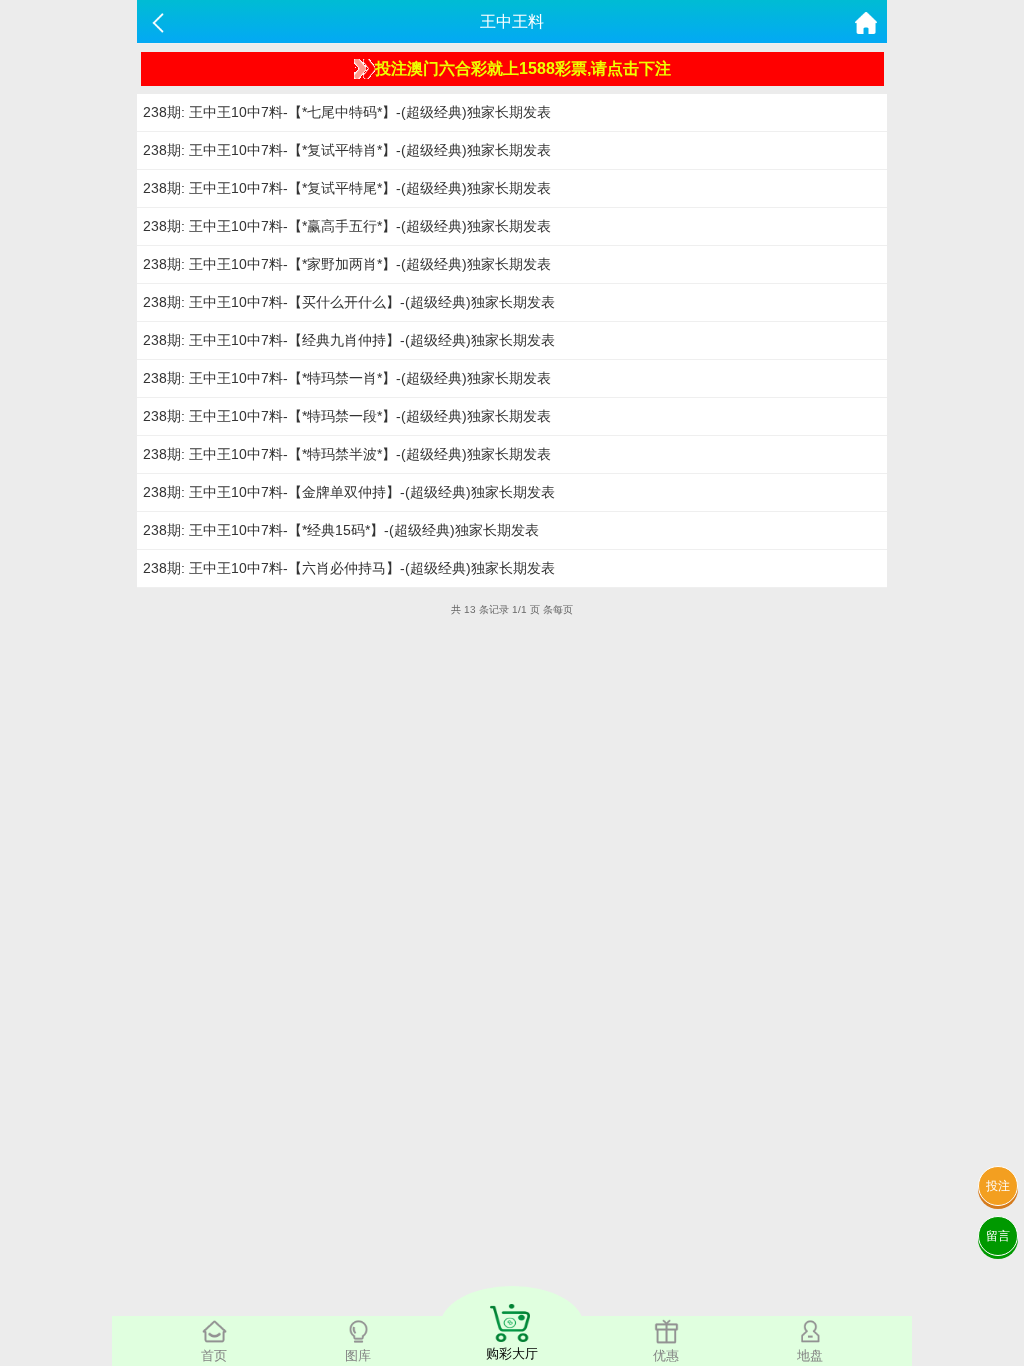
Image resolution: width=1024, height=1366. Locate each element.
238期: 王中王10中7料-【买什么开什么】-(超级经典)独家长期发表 (349, 302)
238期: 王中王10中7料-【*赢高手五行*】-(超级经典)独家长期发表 (347, 226)
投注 (998, 1186)
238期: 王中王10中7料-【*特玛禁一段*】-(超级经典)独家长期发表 (347, 416)
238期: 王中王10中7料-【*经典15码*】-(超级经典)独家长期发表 (341, 530)
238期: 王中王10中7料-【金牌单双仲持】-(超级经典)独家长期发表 (349, 492)
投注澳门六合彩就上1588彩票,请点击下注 (523, 68)
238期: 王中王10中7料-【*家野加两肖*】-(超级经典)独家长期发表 (347, 264)
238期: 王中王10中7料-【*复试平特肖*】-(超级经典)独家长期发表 (347, 150)
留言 (998, 1236)
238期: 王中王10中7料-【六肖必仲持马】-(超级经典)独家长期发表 (349, 568)
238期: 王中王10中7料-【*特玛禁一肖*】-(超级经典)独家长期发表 (347, 378)
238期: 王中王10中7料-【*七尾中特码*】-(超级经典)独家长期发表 (347, 112)
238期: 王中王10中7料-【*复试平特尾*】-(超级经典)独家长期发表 (347, 188)
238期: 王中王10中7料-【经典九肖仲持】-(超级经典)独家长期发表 (349, 340)
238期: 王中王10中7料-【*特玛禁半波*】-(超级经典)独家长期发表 (347, 454)
